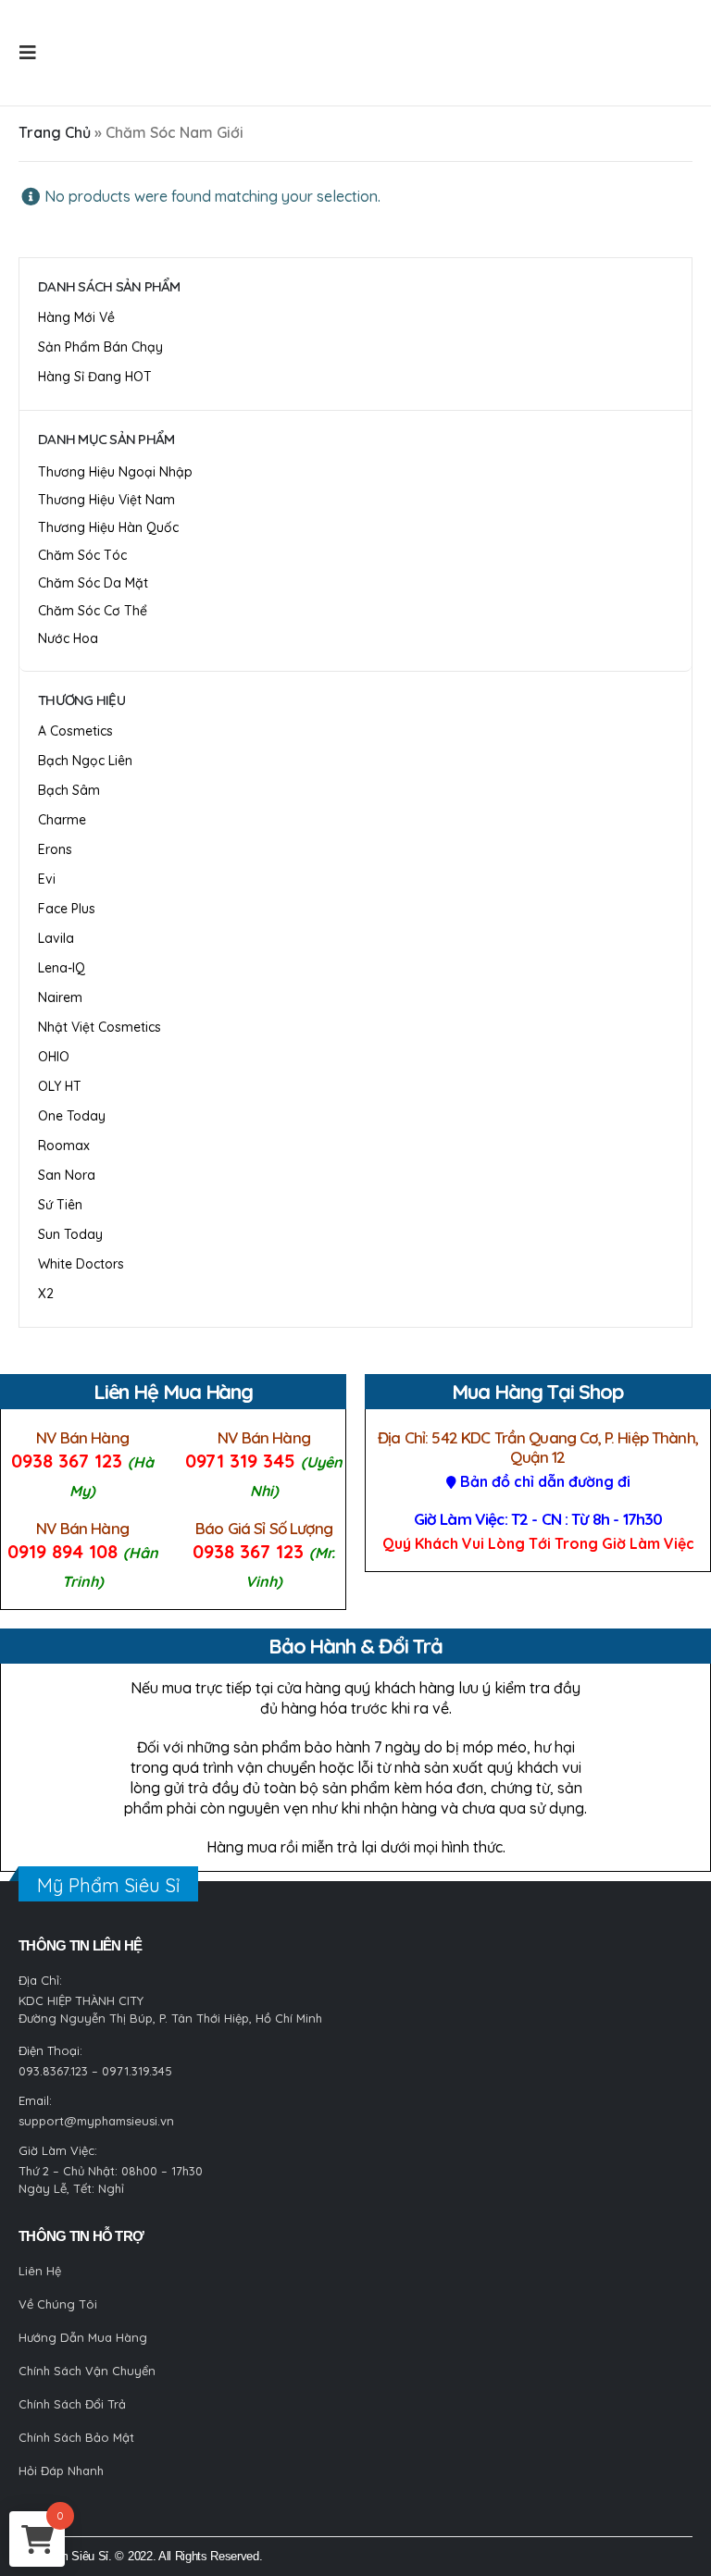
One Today (72, 1116)
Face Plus (67, 909)
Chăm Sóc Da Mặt (93, 583)
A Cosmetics (75, 731)
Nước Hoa (68, 638)
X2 (46, 1294)
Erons (55, 849)
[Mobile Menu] (33, 53)
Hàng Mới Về (76, 317)
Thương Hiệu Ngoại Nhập (115, 472)
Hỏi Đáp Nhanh (61, 2471)
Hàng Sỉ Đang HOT (95, 377)
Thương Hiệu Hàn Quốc (108, 527)
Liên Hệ (40, 2271)
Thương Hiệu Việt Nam (106, 500)
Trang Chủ (55, 132)
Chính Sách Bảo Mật (76, 2437)
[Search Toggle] (80, 53)
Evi (47, 879)
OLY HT (60, 1086)
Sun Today (70, 1234)
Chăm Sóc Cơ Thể (93, 611)
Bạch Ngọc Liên (85, 761)
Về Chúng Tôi (58, 2304)
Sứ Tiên (60, 1205)
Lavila (56, 938)
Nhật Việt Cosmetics (100, 1027)
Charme (62, 820)
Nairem (60, 997)
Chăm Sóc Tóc (82, 555)
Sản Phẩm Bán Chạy (100, 347)
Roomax (64, 1146)
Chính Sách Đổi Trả (72, 2404)
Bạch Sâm (69, 790)
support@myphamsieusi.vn (96, 2121)
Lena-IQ (62, 968)
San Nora (67, 1175)
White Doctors (81, 1264)
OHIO (54, 1057)
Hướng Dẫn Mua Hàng (83, 2337)
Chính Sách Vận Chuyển (87, 2371)
